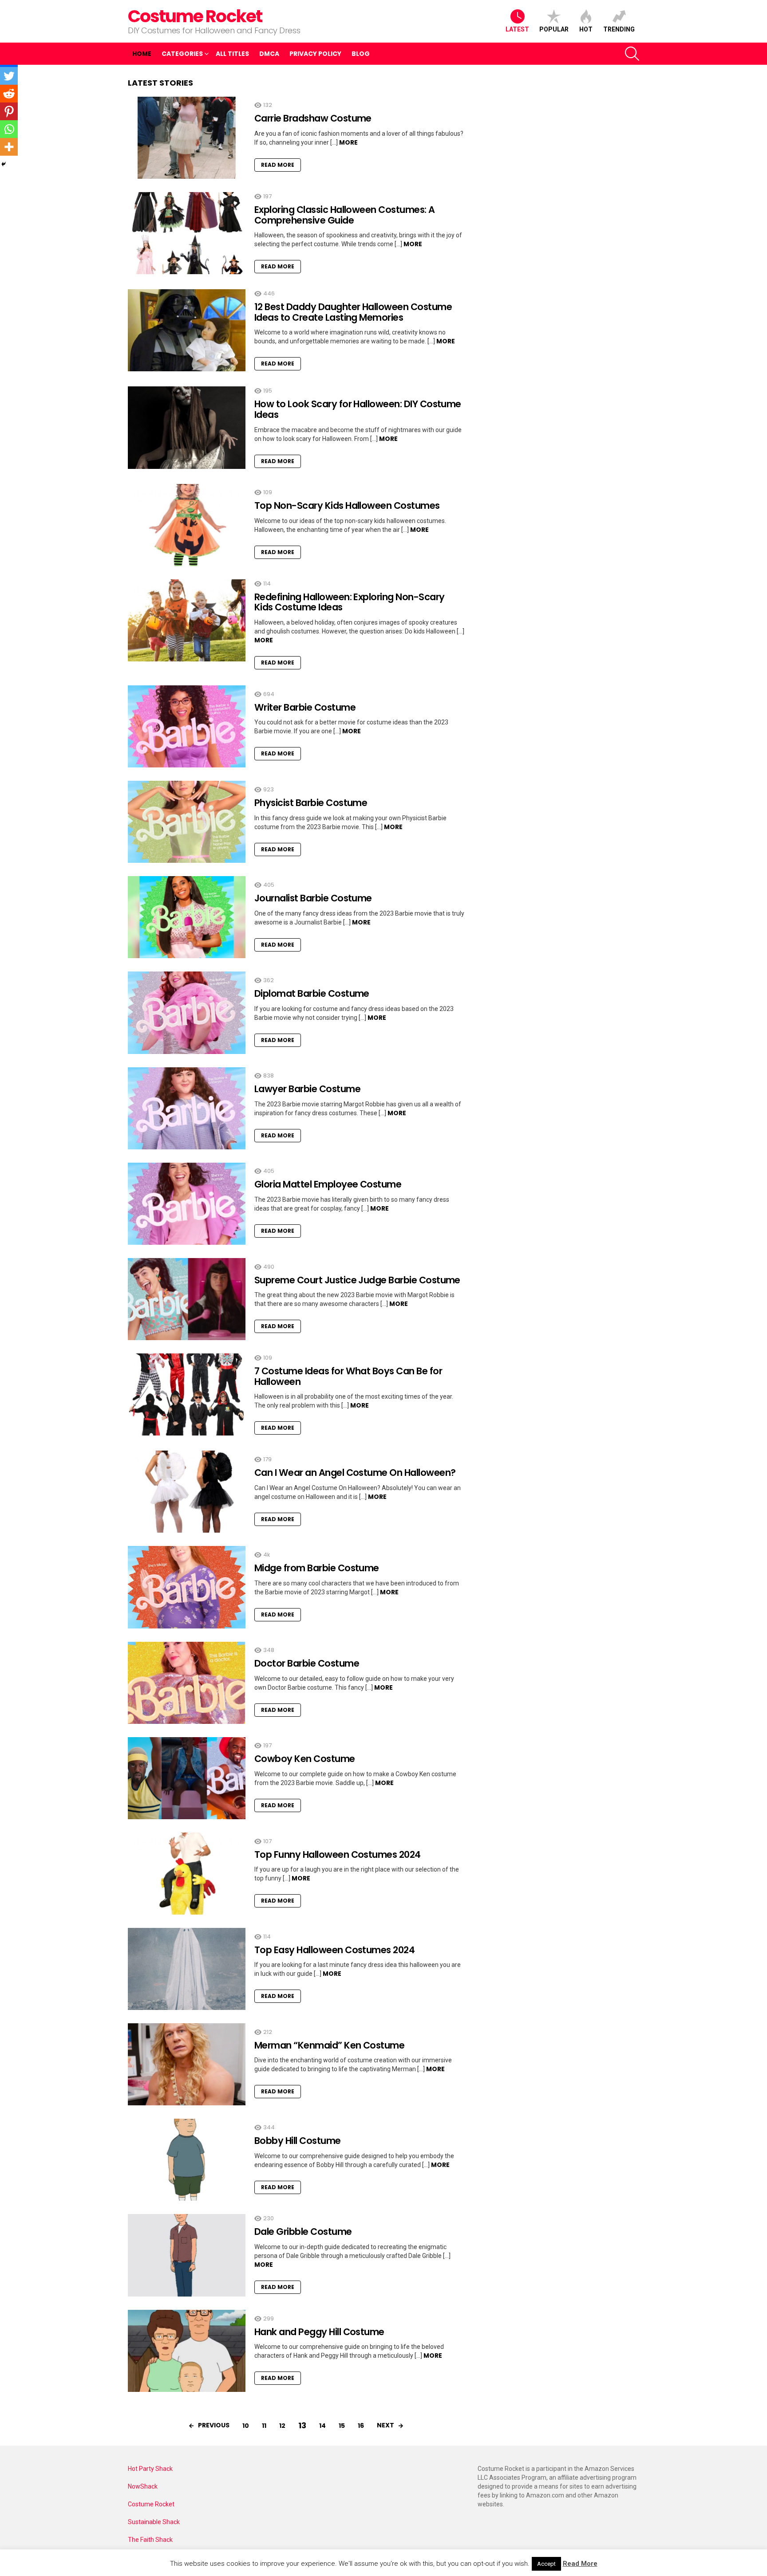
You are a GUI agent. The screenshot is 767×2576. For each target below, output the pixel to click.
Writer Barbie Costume (305, 707)
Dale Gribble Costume (303, 2232)
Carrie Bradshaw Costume (313, 118)
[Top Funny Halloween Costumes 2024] (187, 1874)
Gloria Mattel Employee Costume (328, 1184)
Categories (182, 54)
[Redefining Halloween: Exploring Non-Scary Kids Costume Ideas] (187, 620)
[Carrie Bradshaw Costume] (187, 138)
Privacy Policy (315, 54)
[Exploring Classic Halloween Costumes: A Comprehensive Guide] (187, 233)
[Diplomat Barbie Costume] (187, 1013)
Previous (214, 2425)
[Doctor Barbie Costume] (187, 1683)
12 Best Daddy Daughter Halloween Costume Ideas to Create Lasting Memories (353, 312)
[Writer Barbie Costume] (187, 726)
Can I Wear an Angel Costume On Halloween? (355, 1473)
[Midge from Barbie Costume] (187, 1587)
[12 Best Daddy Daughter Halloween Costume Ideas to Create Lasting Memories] (187, 330)
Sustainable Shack (154, 2522)
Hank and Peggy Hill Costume (319, 2332)
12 (282, 2426)
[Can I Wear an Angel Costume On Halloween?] (187, 1492)
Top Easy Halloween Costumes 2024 (334, 1950)
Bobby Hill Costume (298, 2141)
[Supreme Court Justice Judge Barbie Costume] (187, 1299)
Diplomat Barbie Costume (312, 993)
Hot (586, 29)
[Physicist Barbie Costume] (187, 822)
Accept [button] (546, 2564)
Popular (554, 29)
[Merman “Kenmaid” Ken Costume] (187, 2064)
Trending (619, 29)
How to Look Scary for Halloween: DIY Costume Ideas (358, 409)
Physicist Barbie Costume (311, 803)
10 (246, 2426)
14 (322, 2426)
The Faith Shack (150, 2540)
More (348, 142)
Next (385, 2425)
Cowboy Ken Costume (305, 1759)
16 (361, 2426)
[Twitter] (9, 76)
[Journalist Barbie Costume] (187, 917)
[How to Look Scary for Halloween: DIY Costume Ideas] (187, 427)
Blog (361, 54)
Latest (517, 29)
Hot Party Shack (150, 2469)
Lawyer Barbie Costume (307, 1089)
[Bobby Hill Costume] (187, 2160)
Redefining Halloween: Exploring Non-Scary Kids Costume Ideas (349, 602)
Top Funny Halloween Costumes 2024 (338, 1854)
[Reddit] (9, 94)
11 (264, 2426)
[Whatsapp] (9, 129)
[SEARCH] (632, 54)
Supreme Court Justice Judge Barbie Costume (357, 1280)
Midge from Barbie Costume (317, 1568)
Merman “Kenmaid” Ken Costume (329, 2045)
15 (342, 2426)
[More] (9, 147)
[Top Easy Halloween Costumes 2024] (187, 1969)
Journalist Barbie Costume (313, 898)
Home (142, 54)
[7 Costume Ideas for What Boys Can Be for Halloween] (187, 1394)
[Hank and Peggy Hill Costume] (187, 2351)
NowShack (143, 2486)
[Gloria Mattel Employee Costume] (187, 1204)
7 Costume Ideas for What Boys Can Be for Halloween (348, 1376)
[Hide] (4, 164)
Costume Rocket (195, 16)
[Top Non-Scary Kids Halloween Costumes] (187, 525)
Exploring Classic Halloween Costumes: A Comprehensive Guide (345, 215)
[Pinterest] (9, 111)
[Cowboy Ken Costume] (187, 1778)
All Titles (232, 54)
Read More (278, 165)
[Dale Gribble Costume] (187, 2255)
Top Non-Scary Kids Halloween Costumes (347, 505)
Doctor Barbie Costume (307, 1663)
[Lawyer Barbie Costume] (187, 1108)
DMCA (269, 54)
